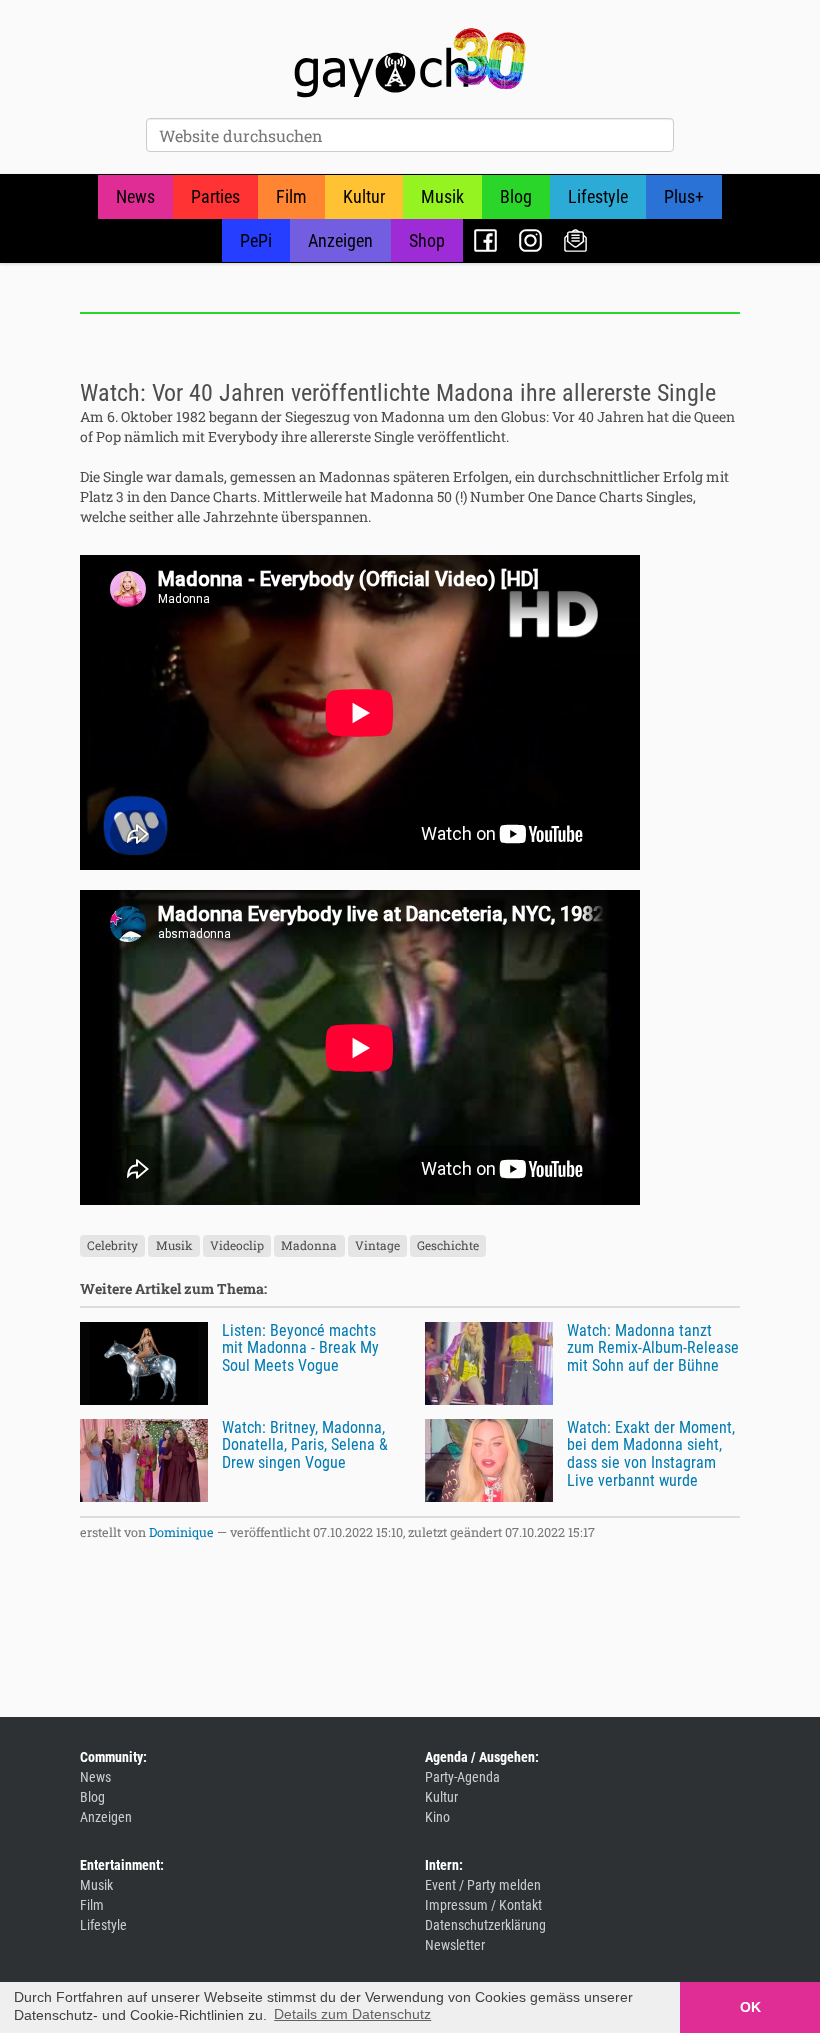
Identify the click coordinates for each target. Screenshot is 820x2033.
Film (291, 196)
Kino (437, 1817)
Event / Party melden (483, 1885)
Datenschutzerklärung (485, 1925)
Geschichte (448, 1246)
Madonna (309, 1246)
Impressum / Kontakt (483, 1905)
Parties (215, 196)
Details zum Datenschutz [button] (352, 2014)
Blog (516, 196)
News (135, 196)
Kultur (364, 196)
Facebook (485, 240)
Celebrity (112, 1246)
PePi (256, 240)
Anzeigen (340, 240)
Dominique (181, 1532)
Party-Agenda (462, 1777)
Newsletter (575, 240)
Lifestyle (598, 196)
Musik (442, 196)
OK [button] (750, 2007)
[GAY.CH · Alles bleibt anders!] (410, 63)
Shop (427, 240)
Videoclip (237, 1246)
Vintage (377, 1246)
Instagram (530, 240)
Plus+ (684, 196)
